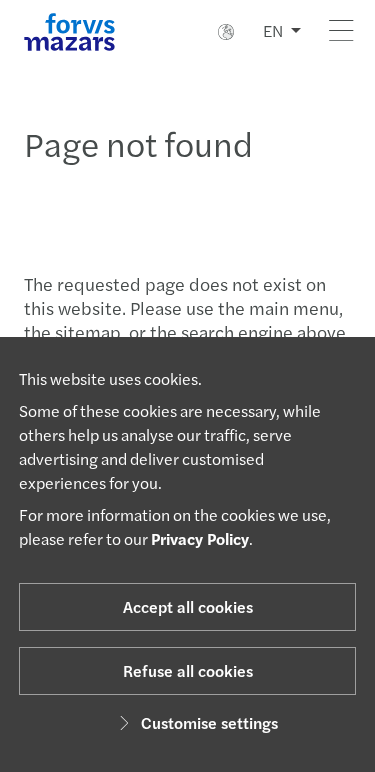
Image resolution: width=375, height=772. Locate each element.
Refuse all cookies (188, 670)
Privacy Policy (200, 538)
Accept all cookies (188, 606)
